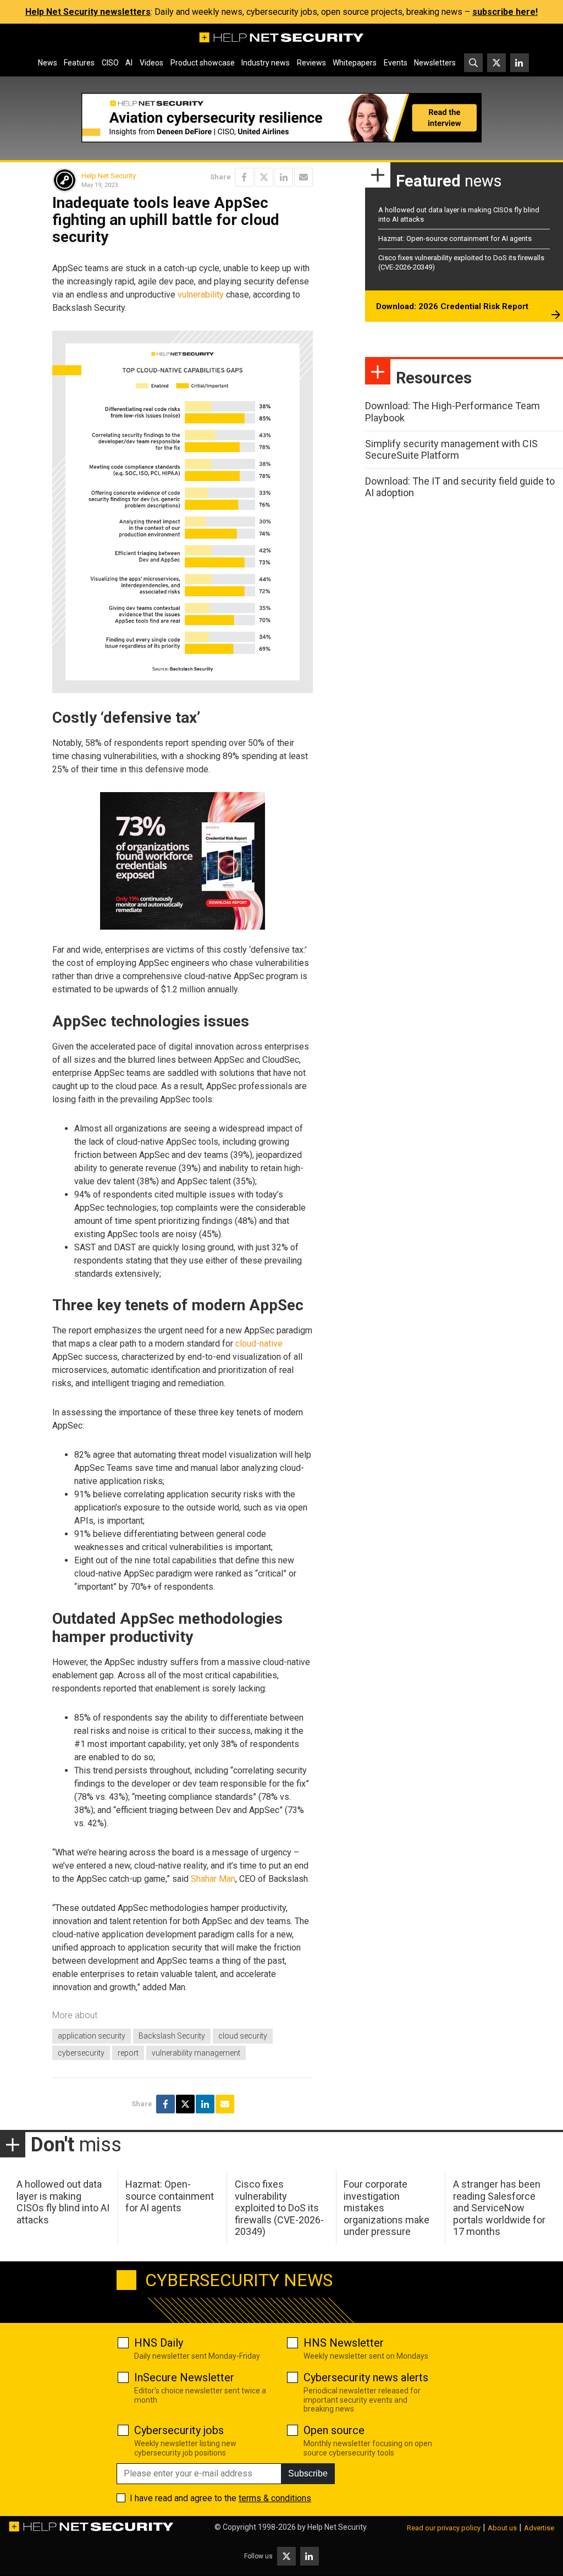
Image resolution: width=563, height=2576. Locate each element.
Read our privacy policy (444, 2528)
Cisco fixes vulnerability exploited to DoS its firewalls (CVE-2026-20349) (279, 2208)
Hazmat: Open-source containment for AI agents (455, 238)
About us (502, 2528)
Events (396, 63)
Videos (151, 63)
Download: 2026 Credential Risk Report (452, 306)
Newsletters (435, 63)
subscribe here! (505, 12)
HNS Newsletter (344, 2343)
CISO (110, 63)
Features (79, 63)
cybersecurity (81, 2053)
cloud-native (259, 1344)
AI (129, 63)
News (48, 63)
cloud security (243, 2036)
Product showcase (203, 63)
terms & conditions (275, 2498)
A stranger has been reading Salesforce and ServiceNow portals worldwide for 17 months (499, 2208)
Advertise (539, 2528)
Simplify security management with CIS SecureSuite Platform (451, 450)
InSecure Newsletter (184, 2377)
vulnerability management (196, 2053)
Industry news (266, 63)
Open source (334, 2430)
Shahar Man (213, 1879)
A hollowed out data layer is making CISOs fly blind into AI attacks (63, 2202)
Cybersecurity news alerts (366, 2377)
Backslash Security (172, 2036)
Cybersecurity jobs (179, 2430)
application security (92, 2036)
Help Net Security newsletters (88, 12)
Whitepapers (355, 63)
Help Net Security (109, 176)
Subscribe (308, 2473)
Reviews (311, 63)
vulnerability (201, 295)
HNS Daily (159, 2343)
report (128, 2053)
